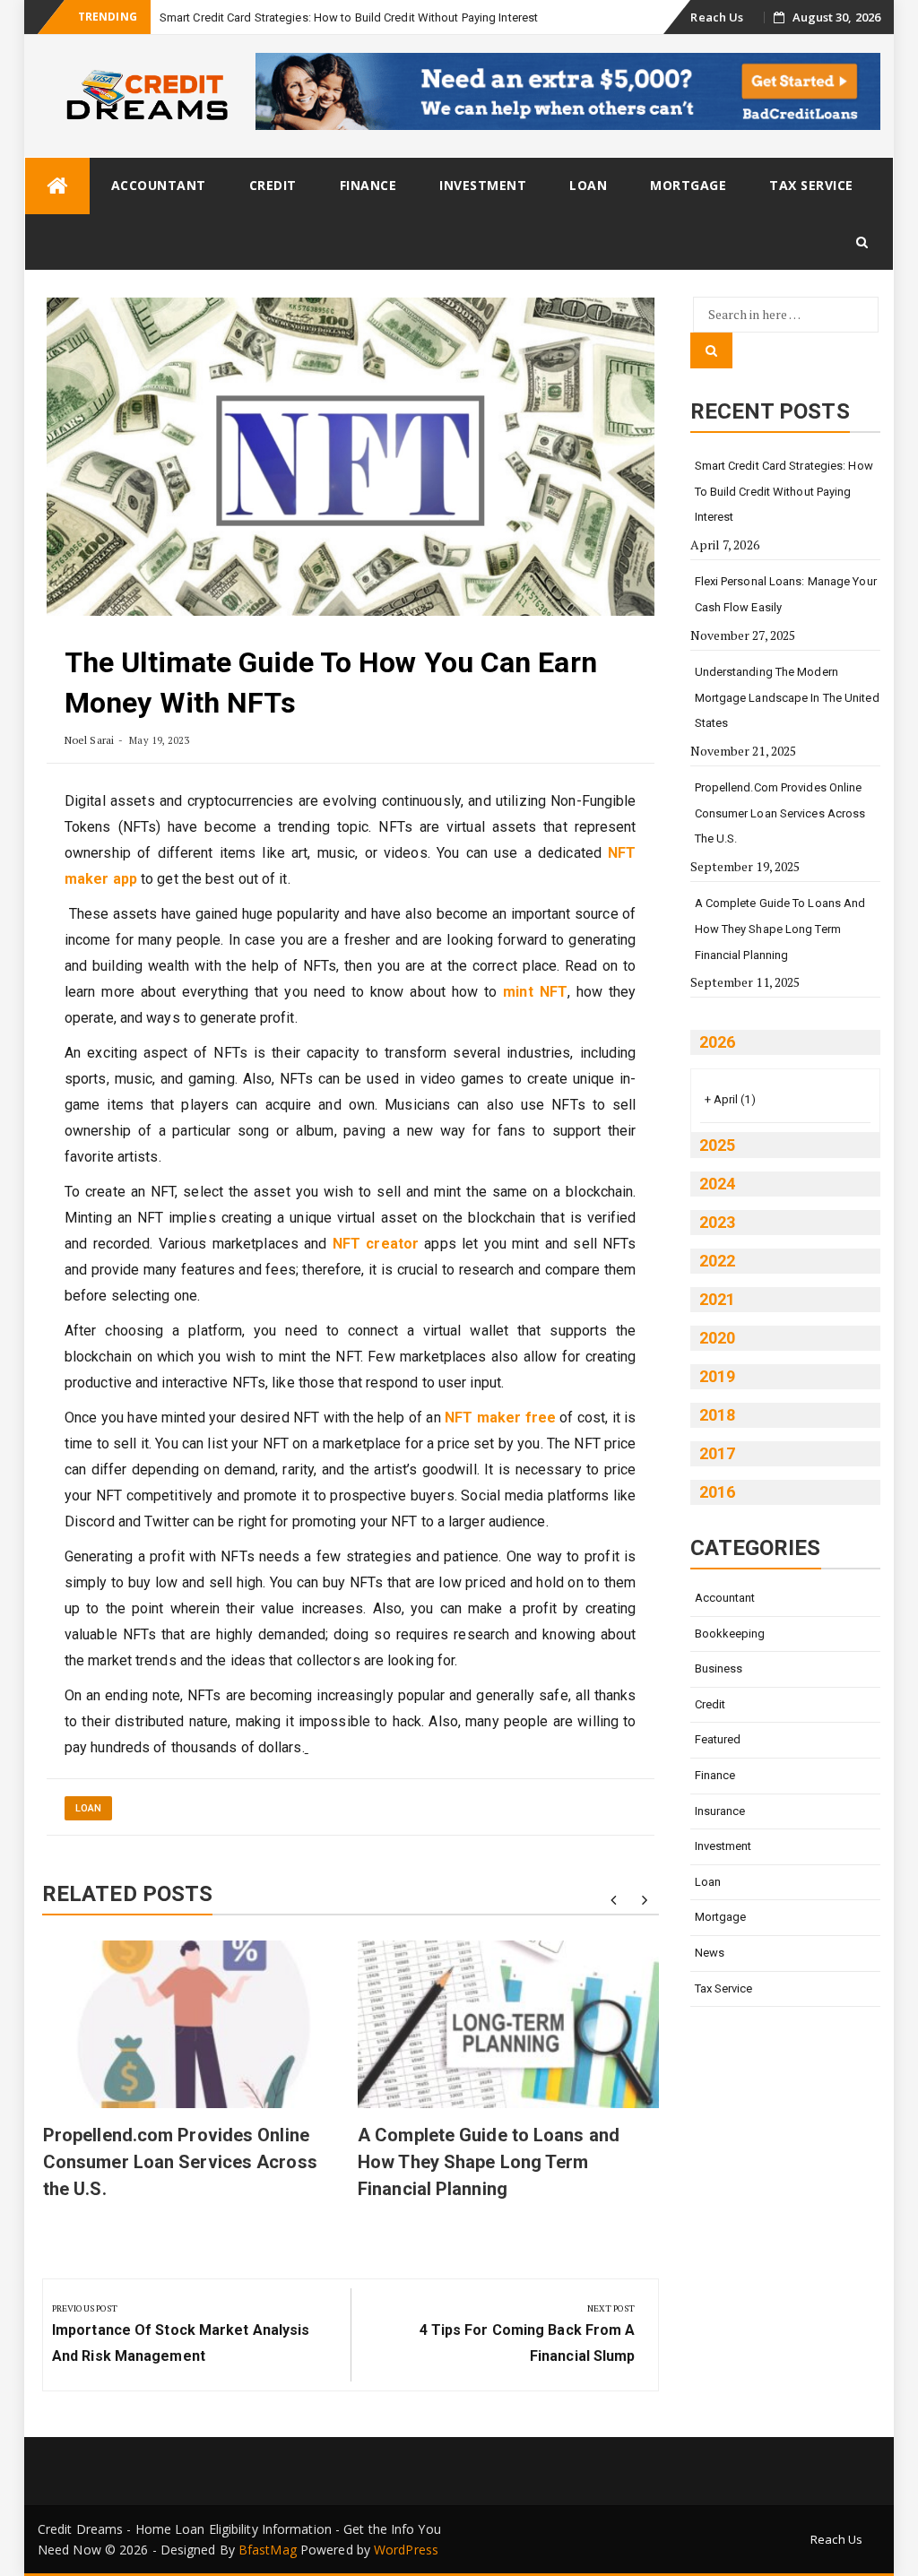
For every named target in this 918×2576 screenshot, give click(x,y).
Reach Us (717, 17)
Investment (483, 185)
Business (719, 1668)
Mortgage (688, 185)
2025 (717, 1145)
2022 (717, 1261)
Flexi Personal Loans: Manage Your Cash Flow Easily (786, 594)
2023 (717, 1222)
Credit (273, 185)
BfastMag (268, 2550)
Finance (368, 185)
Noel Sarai (89, 740)
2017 (717, 1453)
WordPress (406, 2550)
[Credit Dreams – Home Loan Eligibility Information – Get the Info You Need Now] (57, 186)
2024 (717, 1184)
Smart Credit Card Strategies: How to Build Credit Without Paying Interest (349, 17)
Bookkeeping (730, 1634)
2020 (717, 1338)
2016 (717, 1492)
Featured (718, 1739)
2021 (717, 1299)
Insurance (720, 1811)
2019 (717, 1376)
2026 (717, 1042)
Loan (588, 185)
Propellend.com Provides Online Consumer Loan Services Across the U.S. (180, 2162)
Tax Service (811, 185)
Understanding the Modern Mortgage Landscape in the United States (787, 697)
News (710, 1953)
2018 (717, 1415)
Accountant (159, 185)
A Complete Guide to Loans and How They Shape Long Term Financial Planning (489, 2162)
